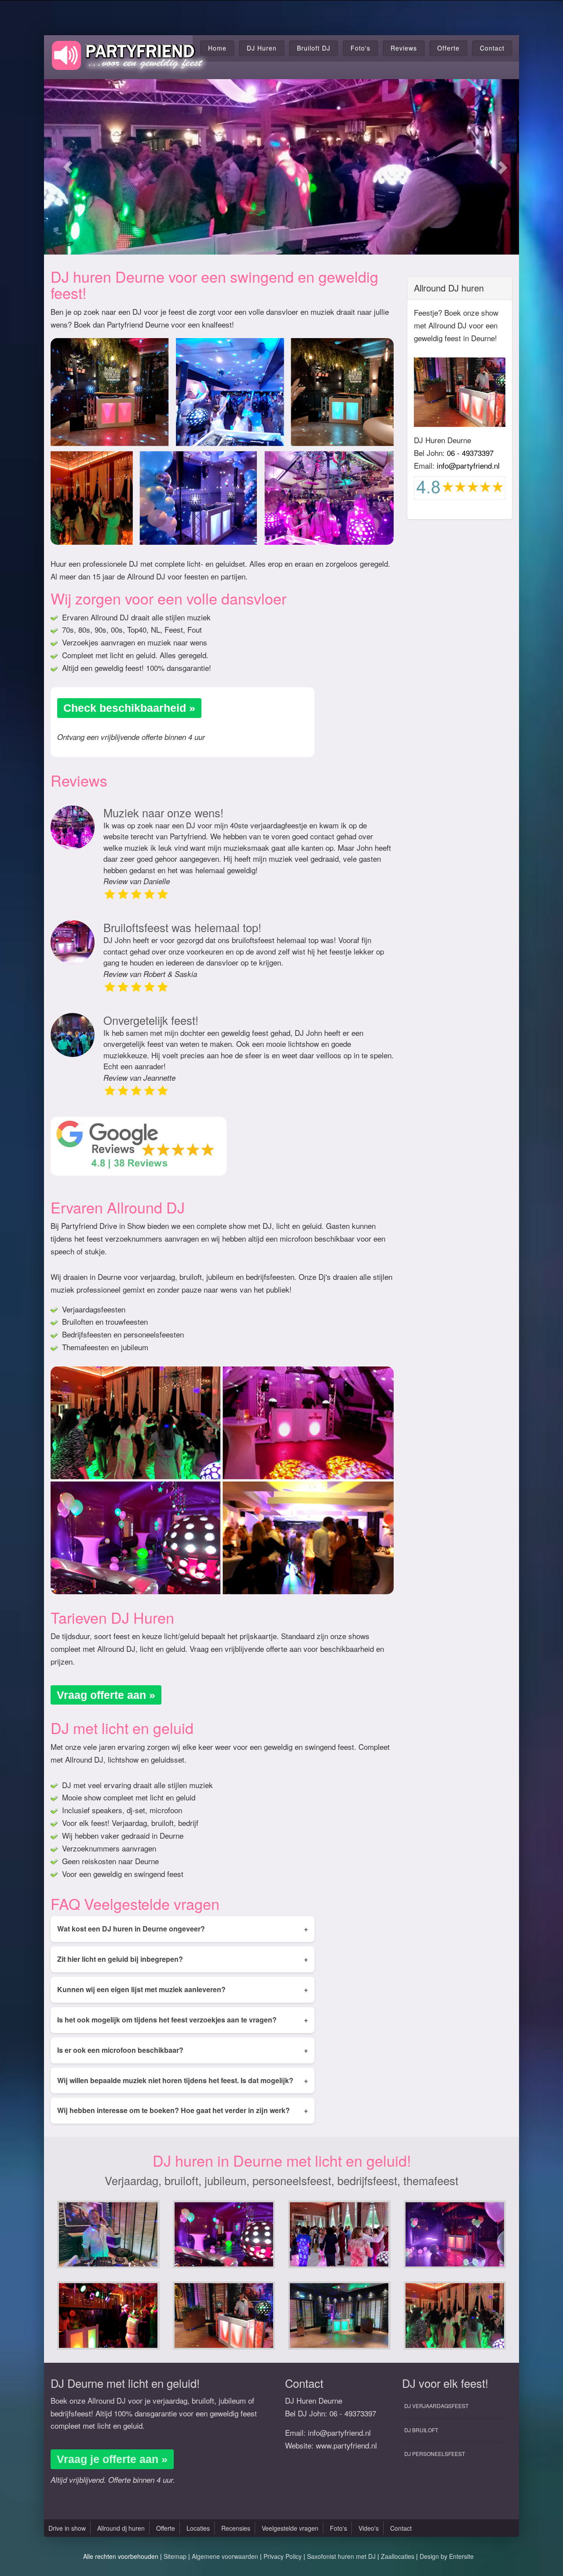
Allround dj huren (121, 2528)
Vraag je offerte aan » (112, 2459)
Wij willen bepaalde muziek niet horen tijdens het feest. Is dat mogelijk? (183, 2080)
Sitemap (175, 2556)
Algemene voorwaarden (225, 2556)
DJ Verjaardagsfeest (436, 2406)
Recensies (236, 2528)
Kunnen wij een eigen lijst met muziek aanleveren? (183, 1989)
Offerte (448, 48)
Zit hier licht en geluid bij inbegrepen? (183, 1959)
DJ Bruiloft (421, 2430)
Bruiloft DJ (314, 48)
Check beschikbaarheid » (129, 708)
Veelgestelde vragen (290, 2528)
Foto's (360, 48)
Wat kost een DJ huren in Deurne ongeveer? (183, 1929)
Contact (492, 48)
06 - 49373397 (470, 453)
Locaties (198, 2528)
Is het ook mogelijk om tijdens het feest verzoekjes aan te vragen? (183, 2020)
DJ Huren (262, 48)
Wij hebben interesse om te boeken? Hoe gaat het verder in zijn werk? (183, 2110)
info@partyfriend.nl (468, 465)
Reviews (404, 48)
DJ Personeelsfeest (435, 2454)
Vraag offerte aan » (106, 1695)
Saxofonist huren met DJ (341, 2556)
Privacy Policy (283, 2556)
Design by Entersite (447, 2556)
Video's (369, 2528)
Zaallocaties (398, 2556)
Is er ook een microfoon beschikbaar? (183, 2050)
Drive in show (67, 2528)
